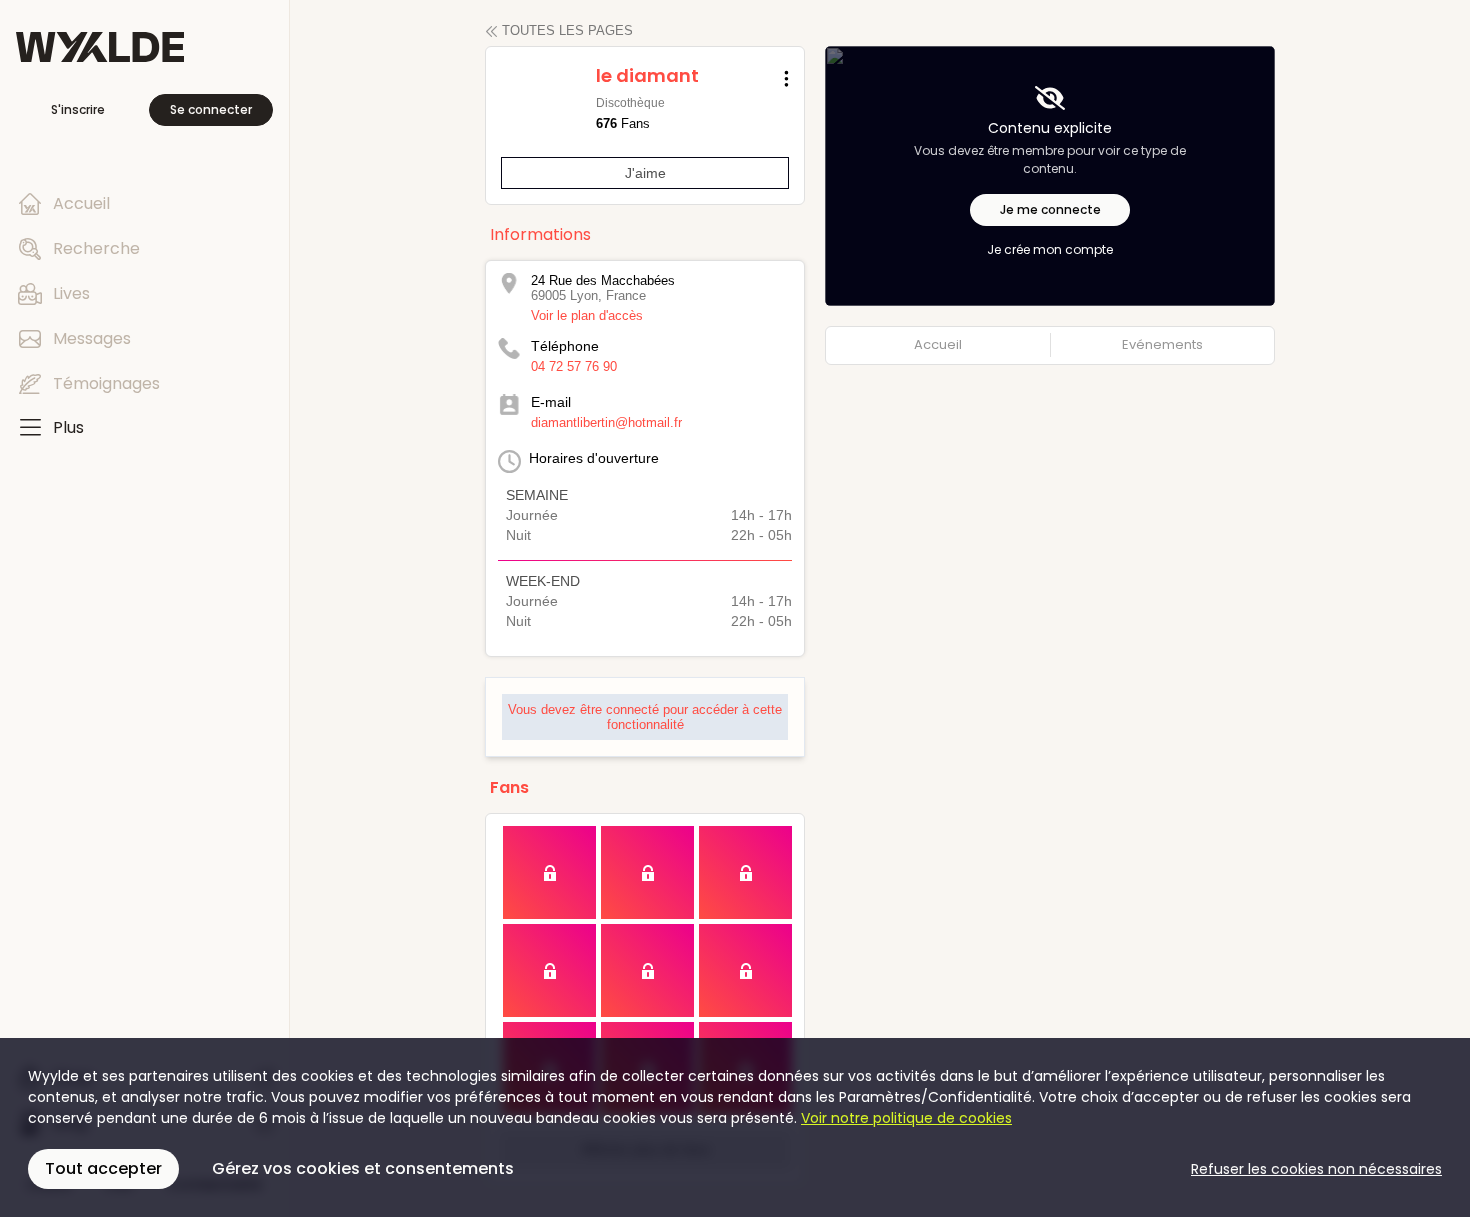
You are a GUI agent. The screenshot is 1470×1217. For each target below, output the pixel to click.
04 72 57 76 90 (574, 366)
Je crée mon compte (1050, 250)
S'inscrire (78, 109)
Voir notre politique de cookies (906, 1118)
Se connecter (211, 109)
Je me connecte (1050, 209)
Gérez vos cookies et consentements (363, 1168)
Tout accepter (103, 1168)
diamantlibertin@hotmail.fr (606, 422)
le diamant (647, 75)
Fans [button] (509, 787)
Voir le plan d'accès (587, 315)
